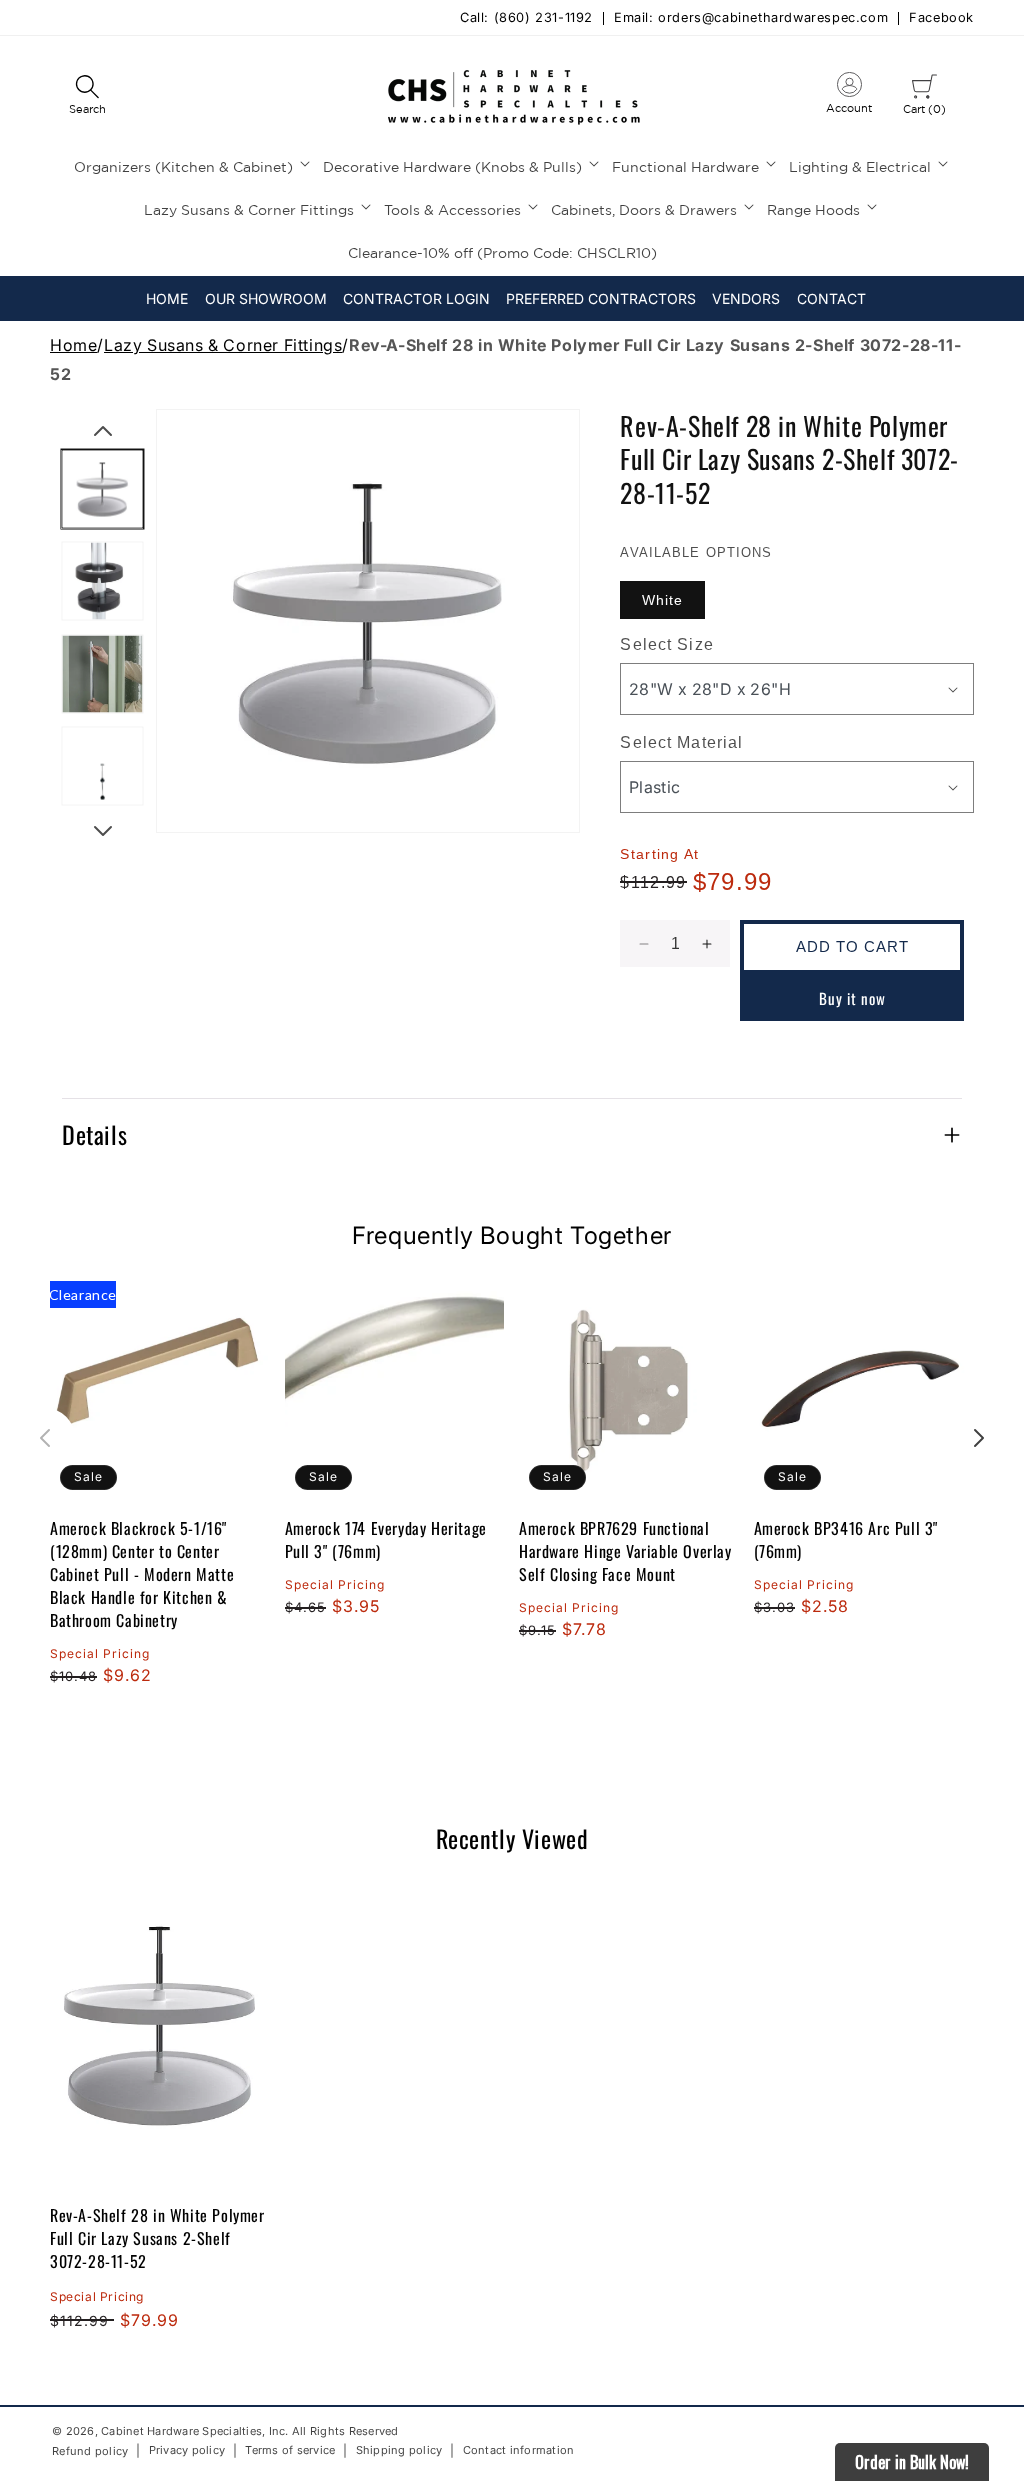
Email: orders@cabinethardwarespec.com (751, 18)
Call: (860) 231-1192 (526, 18)
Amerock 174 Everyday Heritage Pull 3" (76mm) (386, 1540)
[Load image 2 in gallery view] (103, 581)
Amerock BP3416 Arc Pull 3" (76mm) (846, 1540)
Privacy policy (187, 2450)
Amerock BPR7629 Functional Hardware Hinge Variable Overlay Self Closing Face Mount (625, 1551)
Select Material (681, 742)
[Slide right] (103, 831)
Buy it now (852, 998)
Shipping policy (399, 2450)
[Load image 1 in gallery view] (103, 489)
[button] (87, 96)
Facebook (941, 18)
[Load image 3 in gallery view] (103, 674)
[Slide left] (103, 431)
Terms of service (290, 2450)
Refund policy (90, 2451)
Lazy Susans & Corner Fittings (223, 345)
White (662, 600)
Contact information (519, 2450)
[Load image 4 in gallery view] (103, 766)
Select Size (666, 644)
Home (73, 345)
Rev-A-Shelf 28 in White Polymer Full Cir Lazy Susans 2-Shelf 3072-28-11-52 (157, 2238)
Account (849, 97)
